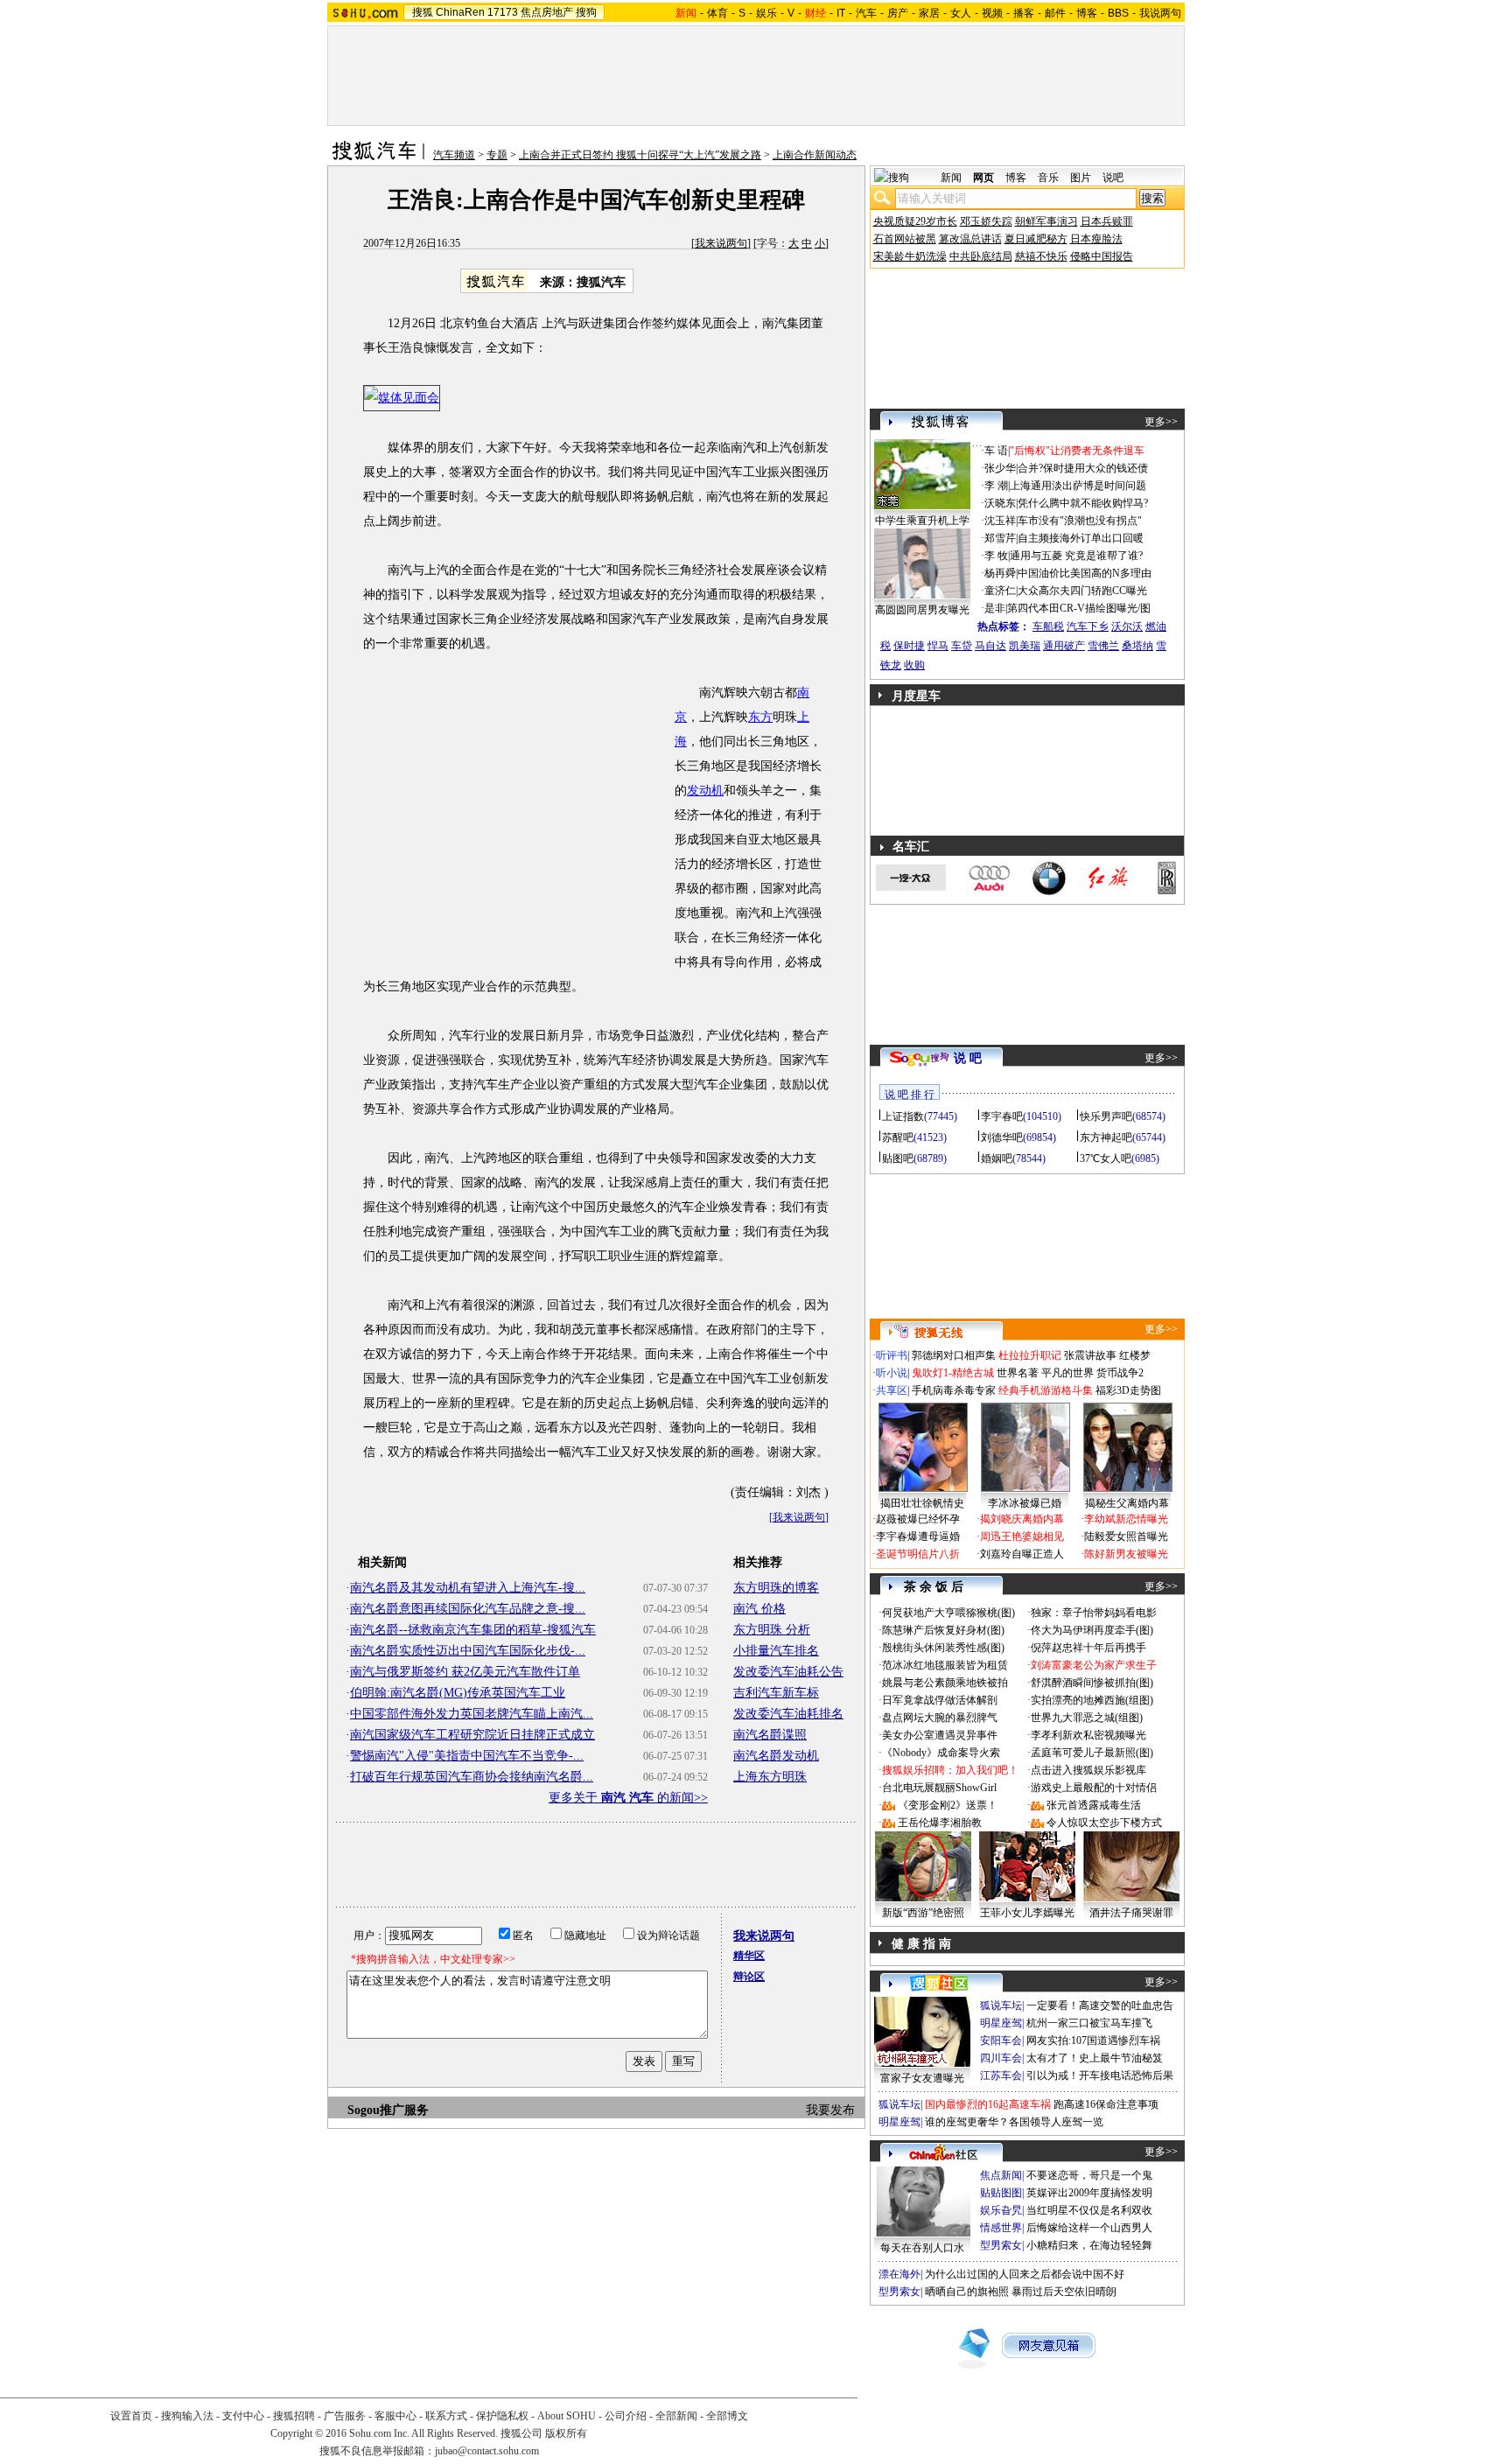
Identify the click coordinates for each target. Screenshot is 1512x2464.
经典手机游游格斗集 (1046, 1390)
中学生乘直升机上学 (922, 521)
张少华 (1000, 468)
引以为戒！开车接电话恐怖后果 (1100, 2075)
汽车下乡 (1088, 626)
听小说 (892, 1373)
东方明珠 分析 (772, 1630)
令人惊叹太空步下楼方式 (1104, 1823)
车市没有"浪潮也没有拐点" (1080, 521)
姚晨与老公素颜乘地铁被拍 (945, 1683)
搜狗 (586, 12)
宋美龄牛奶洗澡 (910, 256)
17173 (503, 12)
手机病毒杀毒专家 (954, 1390)
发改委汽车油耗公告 (788, 1672)
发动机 (705, 791)
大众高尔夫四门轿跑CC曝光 (1082, 591)
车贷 (962, 646)
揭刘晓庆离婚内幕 (1022, 1519)
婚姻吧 (997, 1158)
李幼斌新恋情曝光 (1126, 1519)
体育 (717, 13)
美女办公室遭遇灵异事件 (940, 1735)
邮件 (1055, 13)
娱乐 (766, 13)
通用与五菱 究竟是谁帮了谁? (1076, 556)
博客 (1087, 13)
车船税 (1048, 626)
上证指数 (903, 1116)
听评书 (892, 1355)
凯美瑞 (1025, 646)
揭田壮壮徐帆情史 (922, 1503)
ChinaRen (460, 12)
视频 (992, 13)
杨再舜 (1000, 573)
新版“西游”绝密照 (923, 1913)
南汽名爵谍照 (770, 1735)
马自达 (990, 646)
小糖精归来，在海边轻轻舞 (1089, 2245)
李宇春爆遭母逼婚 (918, 1536)
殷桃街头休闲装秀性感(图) (943, 1648)
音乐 (1048, 178)
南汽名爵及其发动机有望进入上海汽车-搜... (468, 1588)
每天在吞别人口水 (922, 2248)
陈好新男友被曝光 (1126, 1554)
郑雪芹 (1000, 538)
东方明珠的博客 (776, 1588)
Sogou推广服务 (388, 2110)
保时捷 (909, 646)
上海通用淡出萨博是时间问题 (1078, 486)
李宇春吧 (1002, 1116)
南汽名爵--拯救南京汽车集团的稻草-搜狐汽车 (473, 1630)
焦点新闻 (1001, 2175)
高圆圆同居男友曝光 (922, 610)
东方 (760, 717)
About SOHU (567, 2416)
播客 (1024, 13)
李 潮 (996, 486)
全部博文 (727, 2416)
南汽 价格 (759, 1609)
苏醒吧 (898, 1137)
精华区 (749, 1956)
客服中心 (395, 2416)
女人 (961, 13)
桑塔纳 (1137, 646)
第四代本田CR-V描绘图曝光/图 (1079, 608)
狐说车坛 (1001, 2005)
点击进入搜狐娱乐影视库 (1088, 1770)
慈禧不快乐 (1041, 256)
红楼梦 (1135, 1355)
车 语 (996, 451)
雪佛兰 (1103, 646)
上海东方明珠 (770, 1777)
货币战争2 (1120, 1373)
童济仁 (1000, 591)
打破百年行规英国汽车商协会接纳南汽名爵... (472, 1777)
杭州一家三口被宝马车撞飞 (1089, 2023)
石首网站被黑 (905, 239)
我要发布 (830, 2110)
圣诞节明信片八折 (918, 1554)
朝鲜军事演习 (1046, 221)
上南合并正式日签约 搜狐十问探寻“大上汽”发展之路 (640, 155)
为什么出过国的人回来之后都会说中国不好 (1025, 2274)
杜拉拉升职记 (1030, 1355)
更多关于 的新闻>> (628, 1798)
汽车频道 (454, 155)
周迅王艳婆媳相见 (1022, 1536)
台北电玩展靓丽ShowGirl (939, 1788)
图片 (1081, 178)
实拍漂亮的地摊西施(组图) (1092, 1700)
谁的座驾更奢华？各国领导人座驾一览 (1014, 2122)
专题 (497, 155)
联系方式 (446, 2416)
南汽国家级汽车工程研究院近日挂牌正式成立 (472, 1735)
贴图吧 (898, 1158)
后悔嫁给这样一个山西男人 (1089, 2228)
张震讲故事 (1090, 1355)
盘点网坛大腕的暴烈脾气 (940, 1718)
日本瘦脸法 (1096, 239)
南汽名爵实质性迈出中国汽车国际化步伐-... (468, 1651)
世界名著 (1018, 1373)
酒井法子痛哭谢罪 (1131, 1913)
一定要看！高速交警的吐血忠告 (1100, 2005)
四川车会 (1001, 2058)
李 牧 (996, 556)
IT (841, 13)
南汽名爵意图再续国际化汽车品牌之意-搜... (468, 1609)
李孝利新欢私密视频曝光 (1088, 1735)
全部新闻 (676, 2416)
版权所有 (566, 2433)
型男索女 (1001, 2245)
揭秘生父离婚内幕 (1127, 1503)
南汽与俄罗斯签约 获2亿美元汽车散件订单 (465, 1672)
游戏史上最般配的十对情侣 (1094, 1788)
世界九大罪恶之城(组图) (1087, 1718)
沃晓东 (1000, 503)
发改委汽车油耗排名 (788, 1714)
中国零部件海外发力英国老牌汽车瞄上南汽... (472, 1714)
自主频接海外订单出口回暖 (1081, 538)
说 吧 (968, 1058)
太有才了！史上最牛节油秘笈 (1095, 2058)
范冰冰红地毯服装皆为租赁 (945, 1665)
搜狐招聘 (294, 2416)
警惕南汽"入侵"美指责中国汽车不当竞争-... (467, 1756)
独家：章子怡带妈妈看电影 (1094, 1613)
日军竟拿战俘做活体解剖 (940, 1700)
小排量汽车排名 (776, 1651)
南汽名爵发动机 (776, 1756)
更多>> (1161, 422)
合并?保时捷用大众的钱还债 (1083, 468)
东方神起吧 (1106, 1137)
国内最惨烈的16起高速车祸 (988, 2104)
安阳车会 (1001, 2040)
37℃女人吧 (1106, 1158)
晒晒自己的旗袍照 (967, 2292)
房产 (898, 13)
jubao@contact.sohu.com (487, 2451)
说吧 (1113, 178)
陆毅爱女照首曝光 (1126, 1536)
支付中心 (243, 2416)
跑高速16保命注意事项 (1106, 2104)
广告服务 (345, 2416)
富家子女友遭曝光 (922, 2078)
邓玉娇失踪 (986, 221)
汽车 (866, 13)
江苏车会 (1001, 2075)
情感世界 (1001, 2228)
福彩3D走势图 (1128, 1390)
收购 (914, 665)
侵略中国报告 (1102, 256)
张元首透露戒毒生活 (1094, 1805)
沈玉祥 (1000, 521)
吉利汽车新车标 (776, 1693)
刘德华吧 (1002, 1137)
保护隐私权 (502, 2416)
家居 (929, 13)
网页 (983, 178)
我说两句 (1160, 13)
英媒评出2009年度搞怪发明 (1089, 2193)
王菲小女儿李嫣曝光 (1027, 1913)
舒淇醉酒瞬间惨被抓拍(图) (1092, 1683)
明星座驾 (1001, 2023)
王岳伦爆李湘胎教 (940, 1823)
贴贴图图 (1001, 2193)
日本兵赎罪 (1107, 221)
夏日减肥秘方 (1036, 239)
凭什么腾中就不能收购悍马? (1083, 503)
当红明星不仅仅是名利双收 (1089, 2210)
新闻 (951, 178)
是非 (995, 608)
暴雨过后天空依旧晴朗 (1064, 2292)
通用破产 (1064, 646)
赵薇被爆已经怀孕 (918, 1519)
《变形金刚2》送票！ (948, 1805)
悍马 (938, 646)
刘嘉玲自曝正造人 (1022, 1554)
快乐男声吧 (1106, 1116)
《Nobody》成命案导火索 (941, 1753)
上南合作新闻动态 (815, 155)
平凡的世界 (1067, 1373)
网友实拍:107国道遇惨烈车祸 (1093, 2040)
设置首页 (131, 2416)
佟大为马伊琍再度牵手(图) (1092, 1630)
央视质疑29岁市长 (915, 221)
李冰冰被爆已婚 (1025, 1503)
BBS (1118, 13)
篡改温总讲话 (970, 239)
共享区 (892, 1390)
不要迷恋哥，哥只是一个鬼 (1089, 2175)
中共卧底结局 (981, 256)
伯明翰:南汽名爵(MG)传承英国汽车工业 (458, 1693)
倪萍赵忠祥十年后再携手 (1088, 1648)
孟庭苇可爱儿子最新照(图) (1092, 1753)
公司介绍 (626, 2416)
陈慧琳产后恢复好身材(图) (943, 1630)
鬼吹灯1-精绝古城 (953, 1373)
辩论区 (749, 1977)
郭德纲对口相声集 (954, 1355)
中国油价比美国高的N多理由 (1085, 573)
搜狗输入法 (187, 2416)
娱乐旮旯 (1001, 2210)
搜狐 (423, 12)
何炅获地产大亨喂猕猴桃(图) (948, 1613)
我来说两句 (721, 243)
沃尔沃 (1127, 626)
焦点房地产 (547, 12)
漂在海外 (899, 2274)
